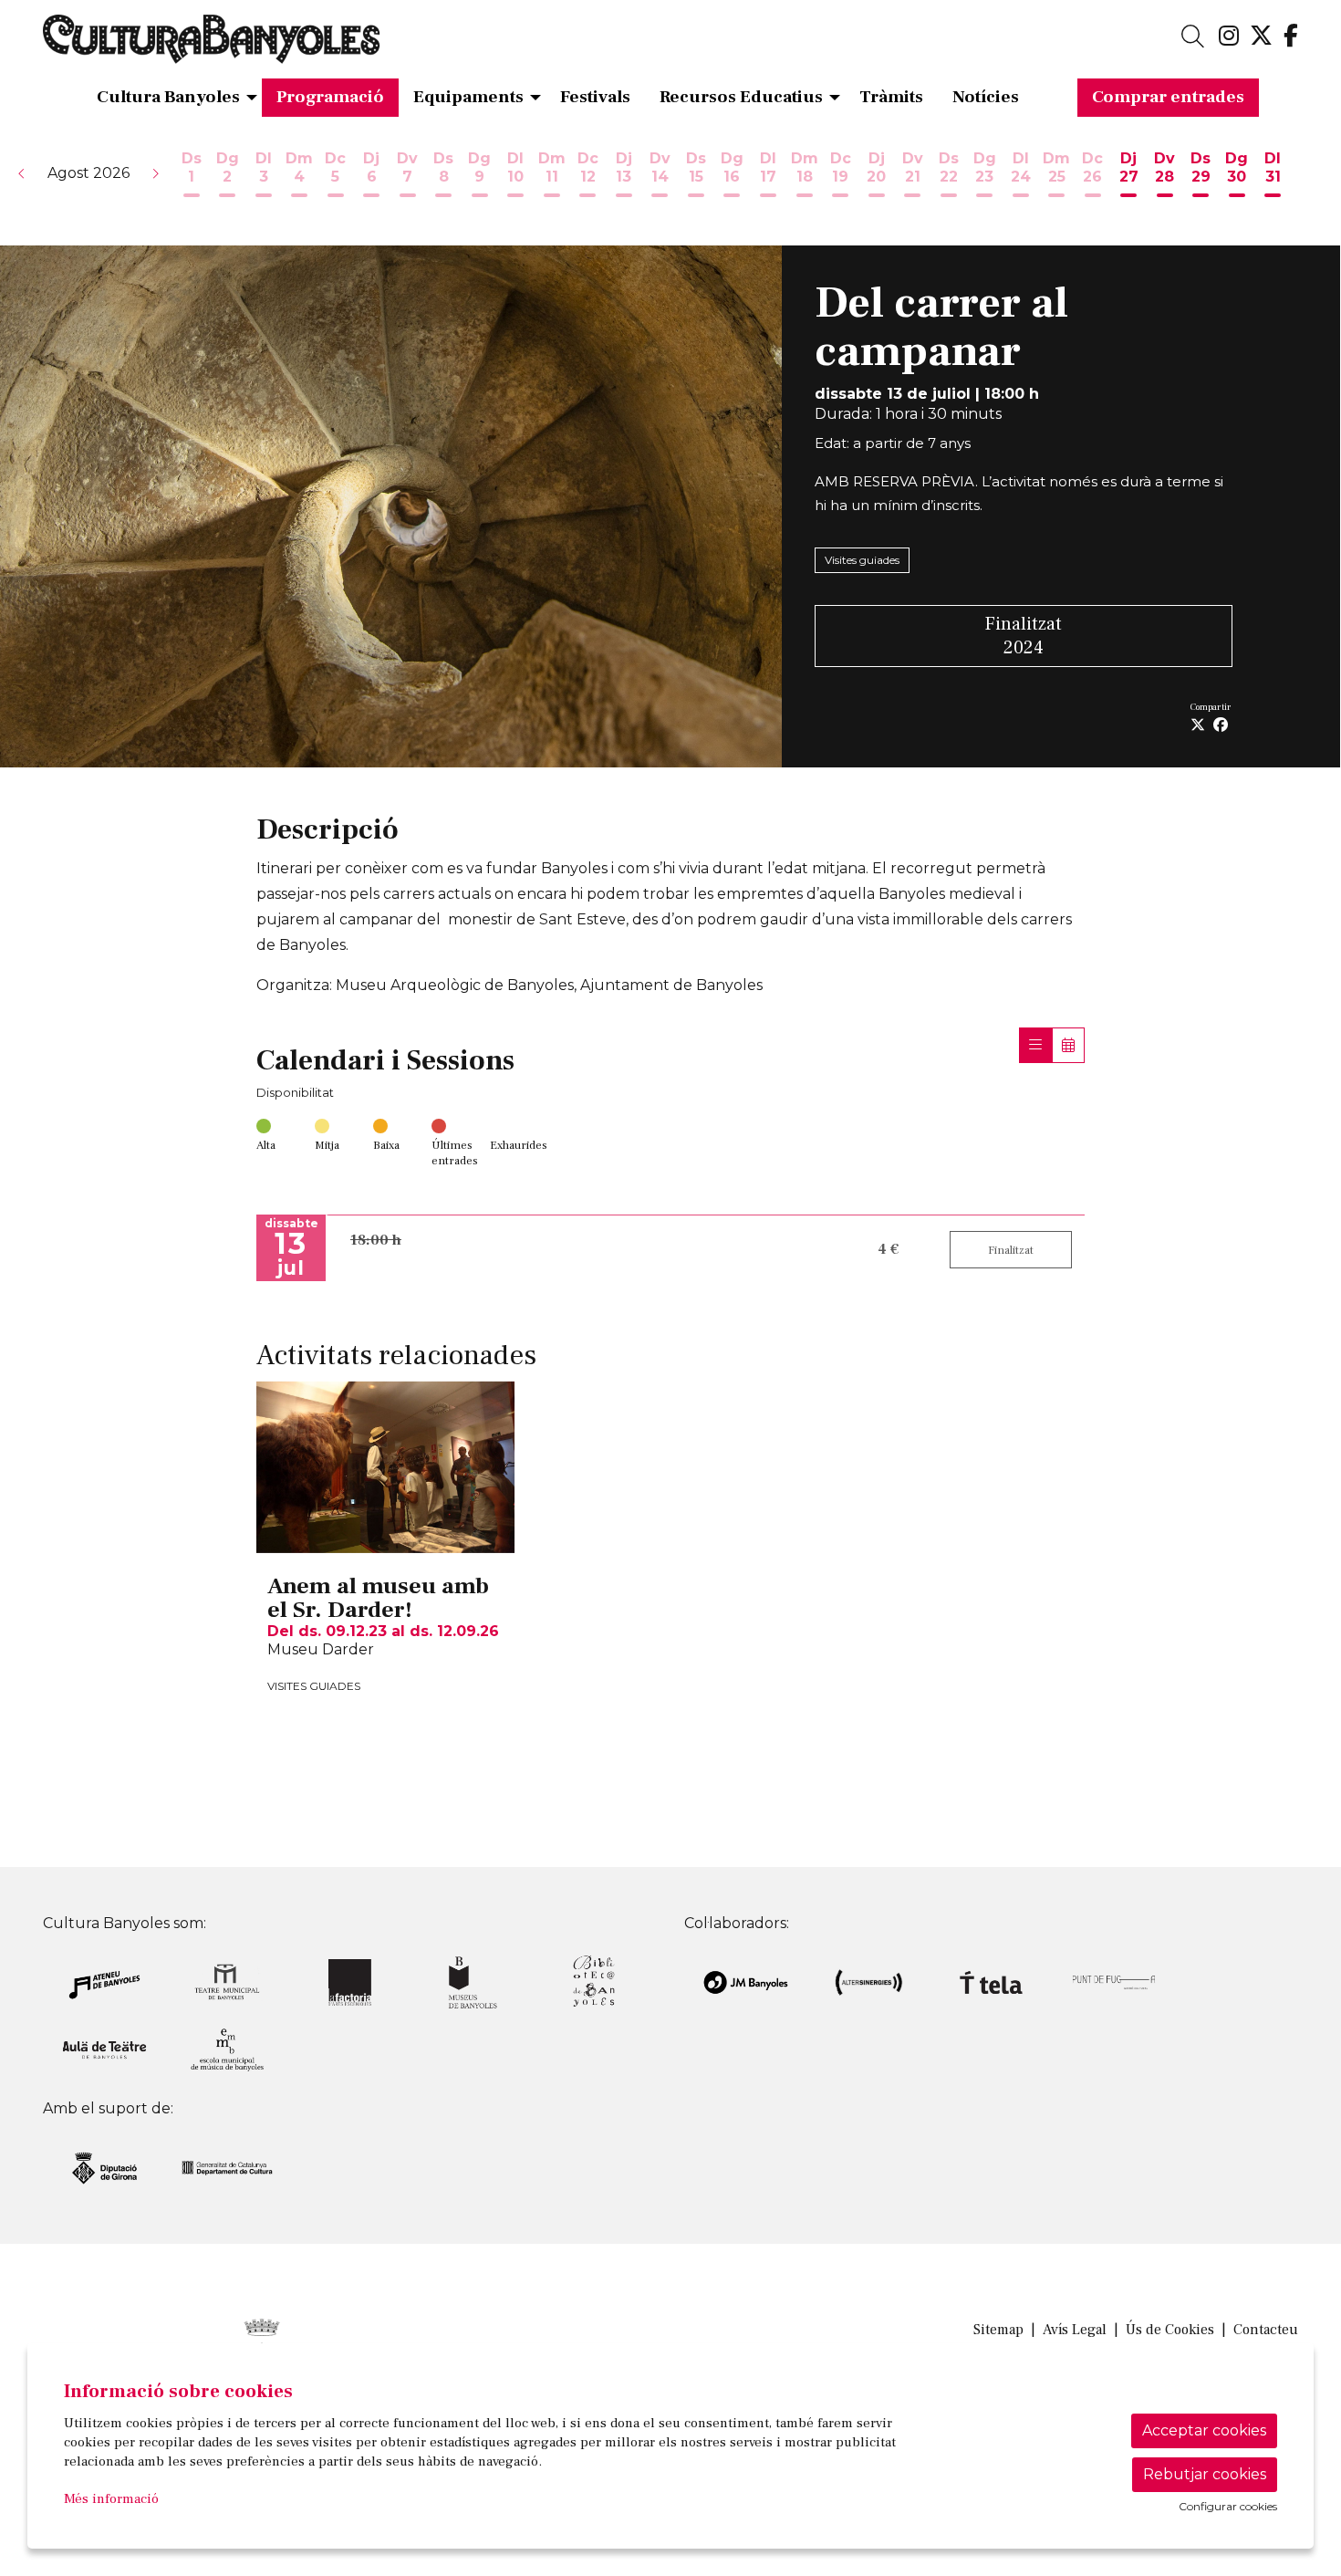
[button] (22, 173)
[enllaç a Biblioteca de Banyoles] (595, 1982)
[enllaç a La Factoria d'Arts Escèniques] (350, 1982)
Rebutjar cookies (1205, 2474)
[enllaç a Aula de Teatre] (104, 2049)
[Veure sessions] (1035, 1045)
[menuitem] (1229, 37)
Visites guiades (862, 560)
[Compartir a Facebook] (1221, 725)
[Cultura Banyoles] (243, 47)
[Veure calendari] (1068, 1045)
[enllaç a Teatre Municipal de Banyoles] (228, 1982)
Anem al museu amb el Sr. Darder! (378, 1598)
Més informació (111, 2499)
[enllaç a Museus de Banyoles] (473, 1982)
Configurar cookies (1228, 2507)
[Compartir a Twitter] (1198, 725)
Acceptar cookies (1204, 2430)
